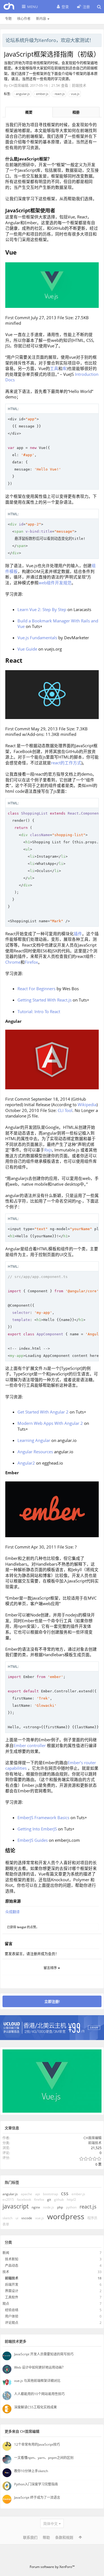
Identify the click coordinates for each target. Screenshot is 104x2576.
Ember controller (30, 1745)
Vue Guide (27, 649)
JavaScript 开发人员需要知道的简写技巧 (44, 2354)
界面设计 (12, 2291)
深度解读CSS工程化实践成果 (35, 2407)
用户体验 (12, 2316)
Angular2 (26, 1463)
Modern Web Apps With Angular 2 (50, 1423)
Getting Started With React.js (45, 1000)
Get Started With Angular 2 (43, 1412)
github (59, 2199)
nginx (36, 2207)
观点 (6, 2304)
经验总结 (12, 2310)
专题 (8, 19)
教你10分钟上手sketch (31, 2471)
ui (17, 2218)
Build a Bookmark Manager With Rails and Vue (58, 624)
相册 (76, 112)
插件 (78, 934)
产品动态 (12, 2265)
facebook (24, 2199)
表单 (6, 2224)
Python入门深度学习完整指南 (36, 2484)
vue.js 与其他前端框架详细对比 (37, 2381)
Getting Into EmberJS (37, 1829)
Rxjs (48, 1150)
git (49, 2199)
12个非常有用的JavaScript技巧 (37, 2444)
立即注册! (52, 2001)
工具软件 (12, 2297)
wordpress (66, 2216)
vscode (27, 2218)
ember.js (42, 94)
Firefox (31, 962)
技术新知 (12, 2259)
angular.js (23, 94)
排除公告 (98, 39)
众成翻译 (12, 1912)
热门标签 (12, 2182)
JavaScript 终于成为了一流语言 (37, 2497)
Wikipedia (87, 1105)
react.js (60, 94)
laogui (21, 1927)
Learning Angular (34, 1440)
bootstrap (50, 2194)
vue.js (75, 94)
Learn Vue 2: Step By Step (42, 609)
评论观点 (12, 2323)
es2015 (8, 2199)
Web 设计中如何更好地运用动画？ (40, 2367)
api (38, 2194)
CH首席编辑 (19, 85)
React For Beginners (36, 989)
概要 (29, 112)
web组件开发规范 (55, 583)
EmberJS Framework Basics (43, 1817)
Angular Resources (35, 1452)
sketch (7, 2218)
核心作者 (24, 19)
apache (26, 2194)
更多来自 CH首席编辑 (22, 2431)
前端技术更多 (16, 2341)
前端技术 (79, 85)
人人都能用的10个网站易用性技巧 (39, 2394)
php (60, 2207)
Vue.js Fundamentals (37, 638)
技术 (6, 2272)
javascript (16, 2206)
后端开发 (12, 2285)
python (71, 2207)
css (65, 2193)
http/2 (71, 2199)
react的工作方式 (66, 763)
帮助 (46, 2537)
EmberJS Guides (33, 1840)
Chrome (13, 962)
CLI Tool (65, 1110)
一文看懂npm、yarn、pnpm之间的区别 (44, 2458)
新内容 (41, 19)
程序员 (92, 2218)
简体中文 (50, 2524)
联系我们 (30, 2537)
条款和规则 (64, 2537)
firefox (39, 2199)
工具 (54, 368)
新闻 (6, 2253)
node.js (49, 2207)
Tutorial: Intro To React (39, 1011)
